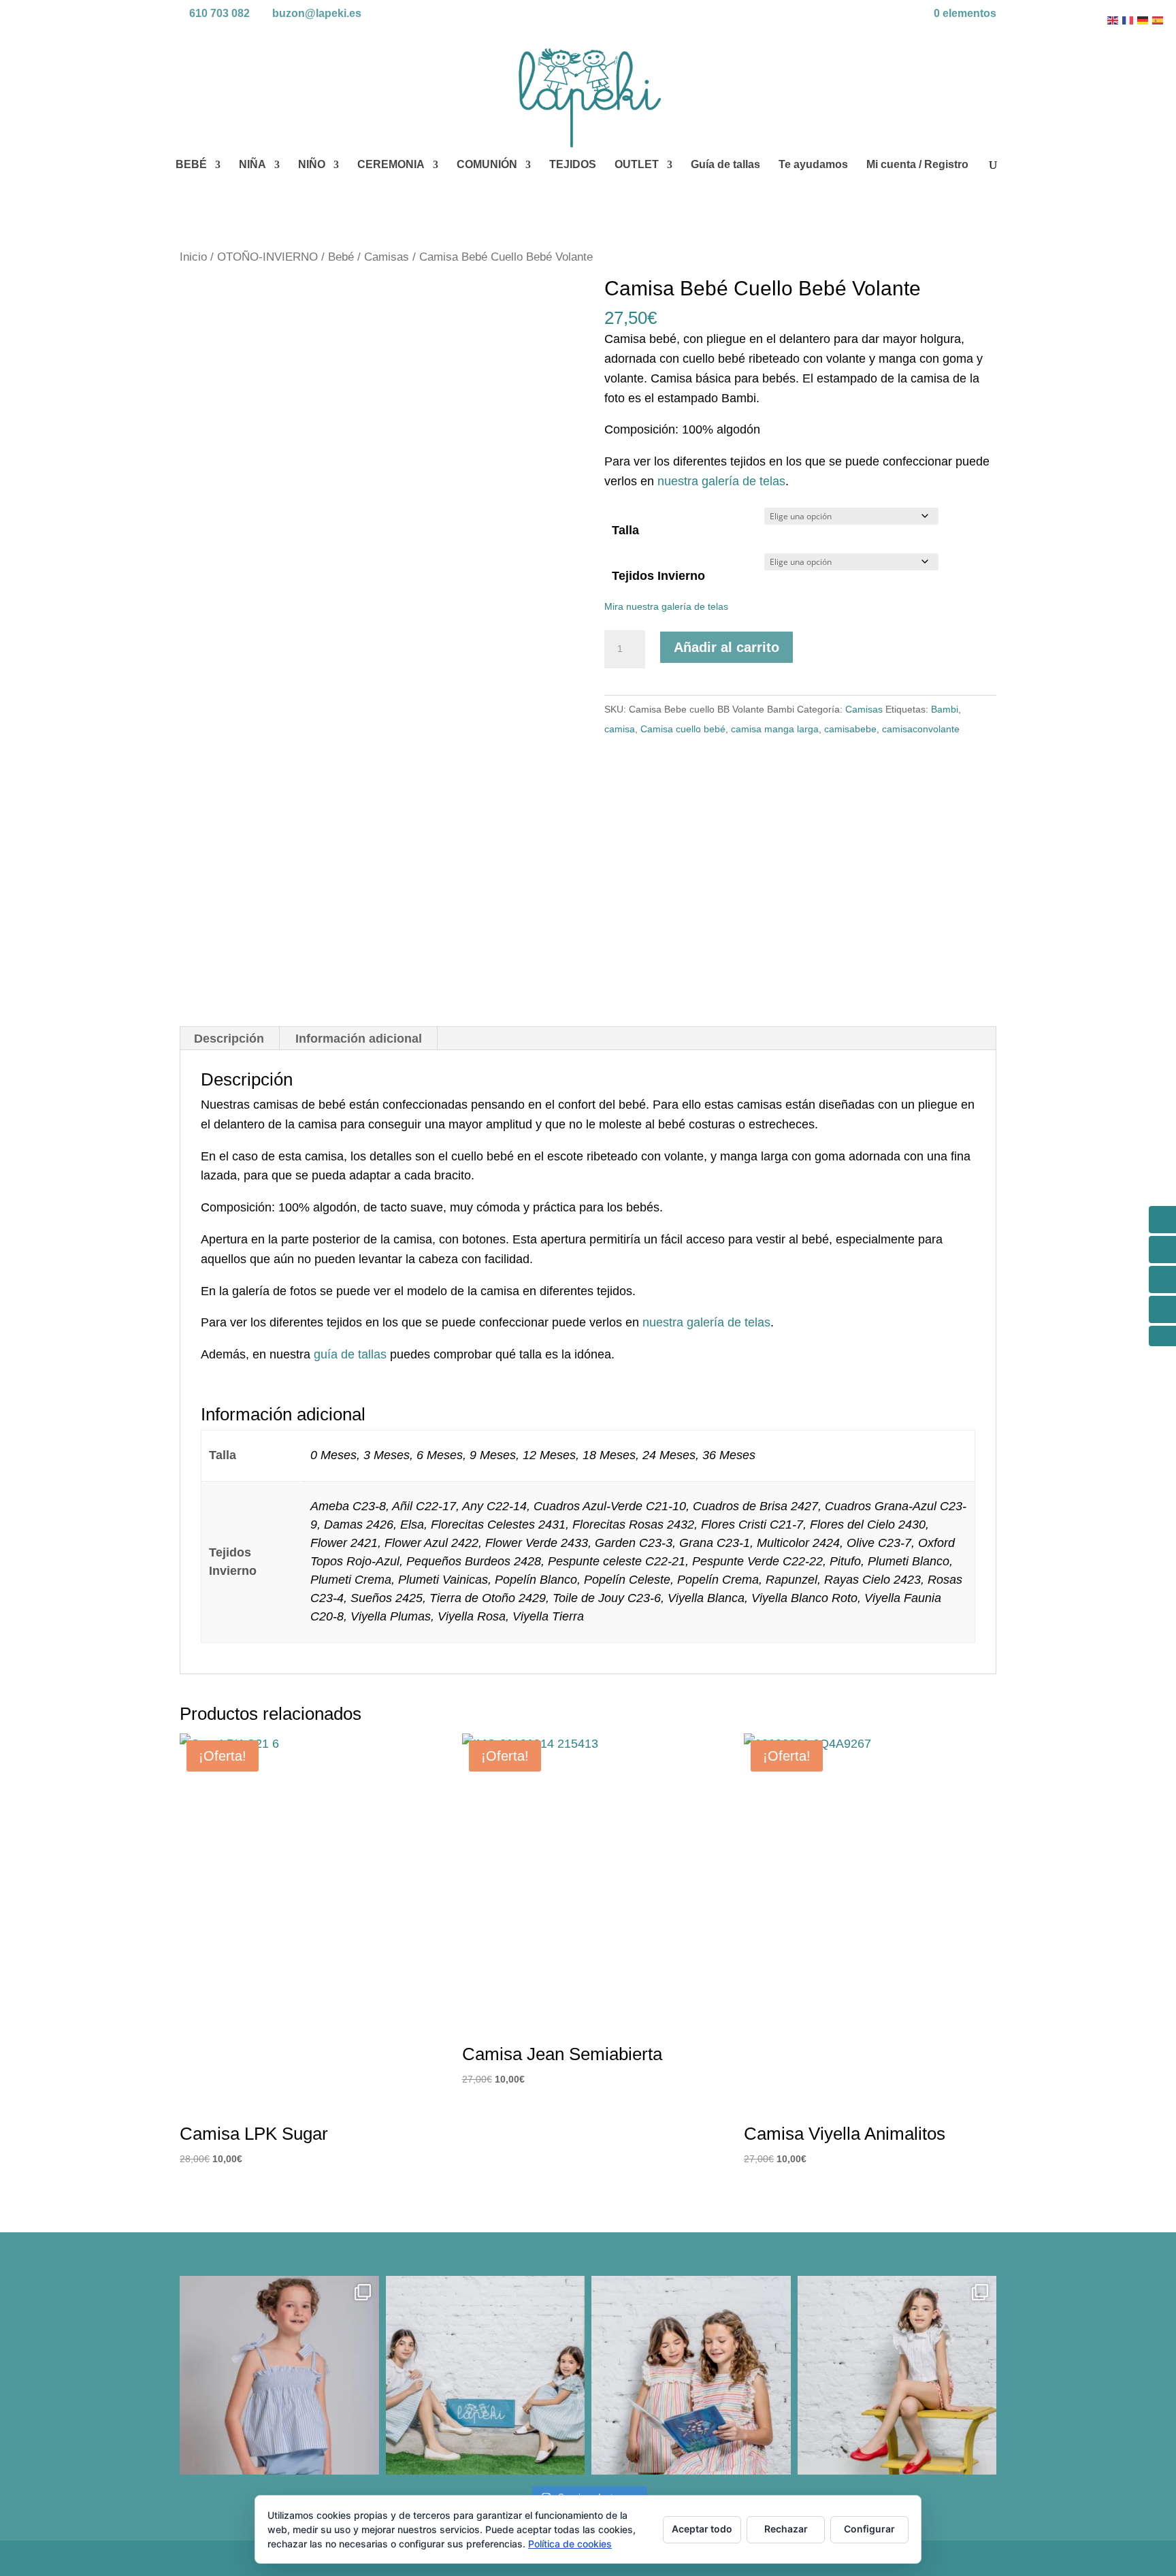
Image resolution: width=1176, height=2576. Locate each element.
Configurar (869, 2529)
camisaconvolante (921, 729)
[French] (1128, 20)
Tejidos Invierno (658, 576)
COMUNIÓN (487, 165)
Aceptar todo (702, 2529)
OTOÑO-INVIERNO (267, 257)
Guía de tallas (725, 165)
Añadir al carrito (726, 647)
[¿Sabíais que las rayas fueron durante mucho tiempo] (279, 2376)
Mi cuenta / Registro (917, 165)
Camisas (387, 257)
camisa (620, 729)
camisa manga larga (775, 729)
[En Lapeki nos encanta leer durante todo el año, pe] (691, 2376)
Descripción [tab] (229, 1039)
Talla (625, 530)
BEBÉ (191, 165)
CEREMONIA (391, 165)
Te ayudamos (813, 165)
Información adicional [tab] (359, 1039)
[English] (1113, 20)
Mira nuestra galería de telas (666, 606)
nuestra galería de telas (721, 481)
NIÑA (252, 165)
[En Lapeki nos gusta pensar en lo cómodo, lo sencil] (486, 2376)
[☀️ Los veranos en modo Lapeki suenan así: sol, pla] (897, 2376)
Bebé (341, 257)
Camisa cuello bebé (683, 729)
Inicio (193, 257)
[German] (1143, 20)
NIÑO (312, 165)
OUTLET (637, 165)
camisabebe (850, 729)
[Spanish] (1158, 20)
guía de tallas (350, 1354)
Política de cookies (570, 2544)
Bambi (945, 709)
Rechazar (786, 2529)
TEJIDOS (573, 165)
